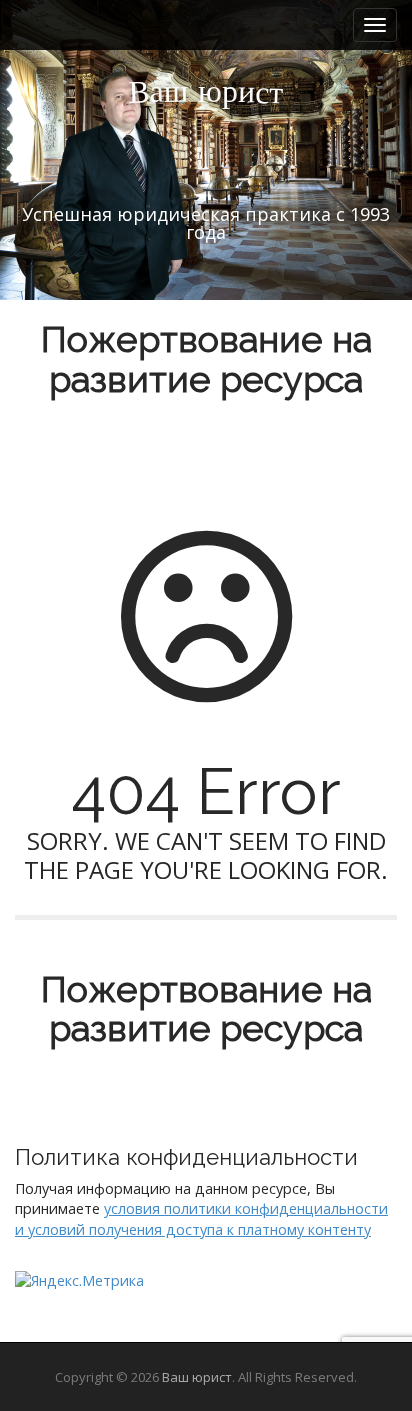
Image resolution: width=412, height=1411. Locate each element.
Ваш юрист (197, 1377)
